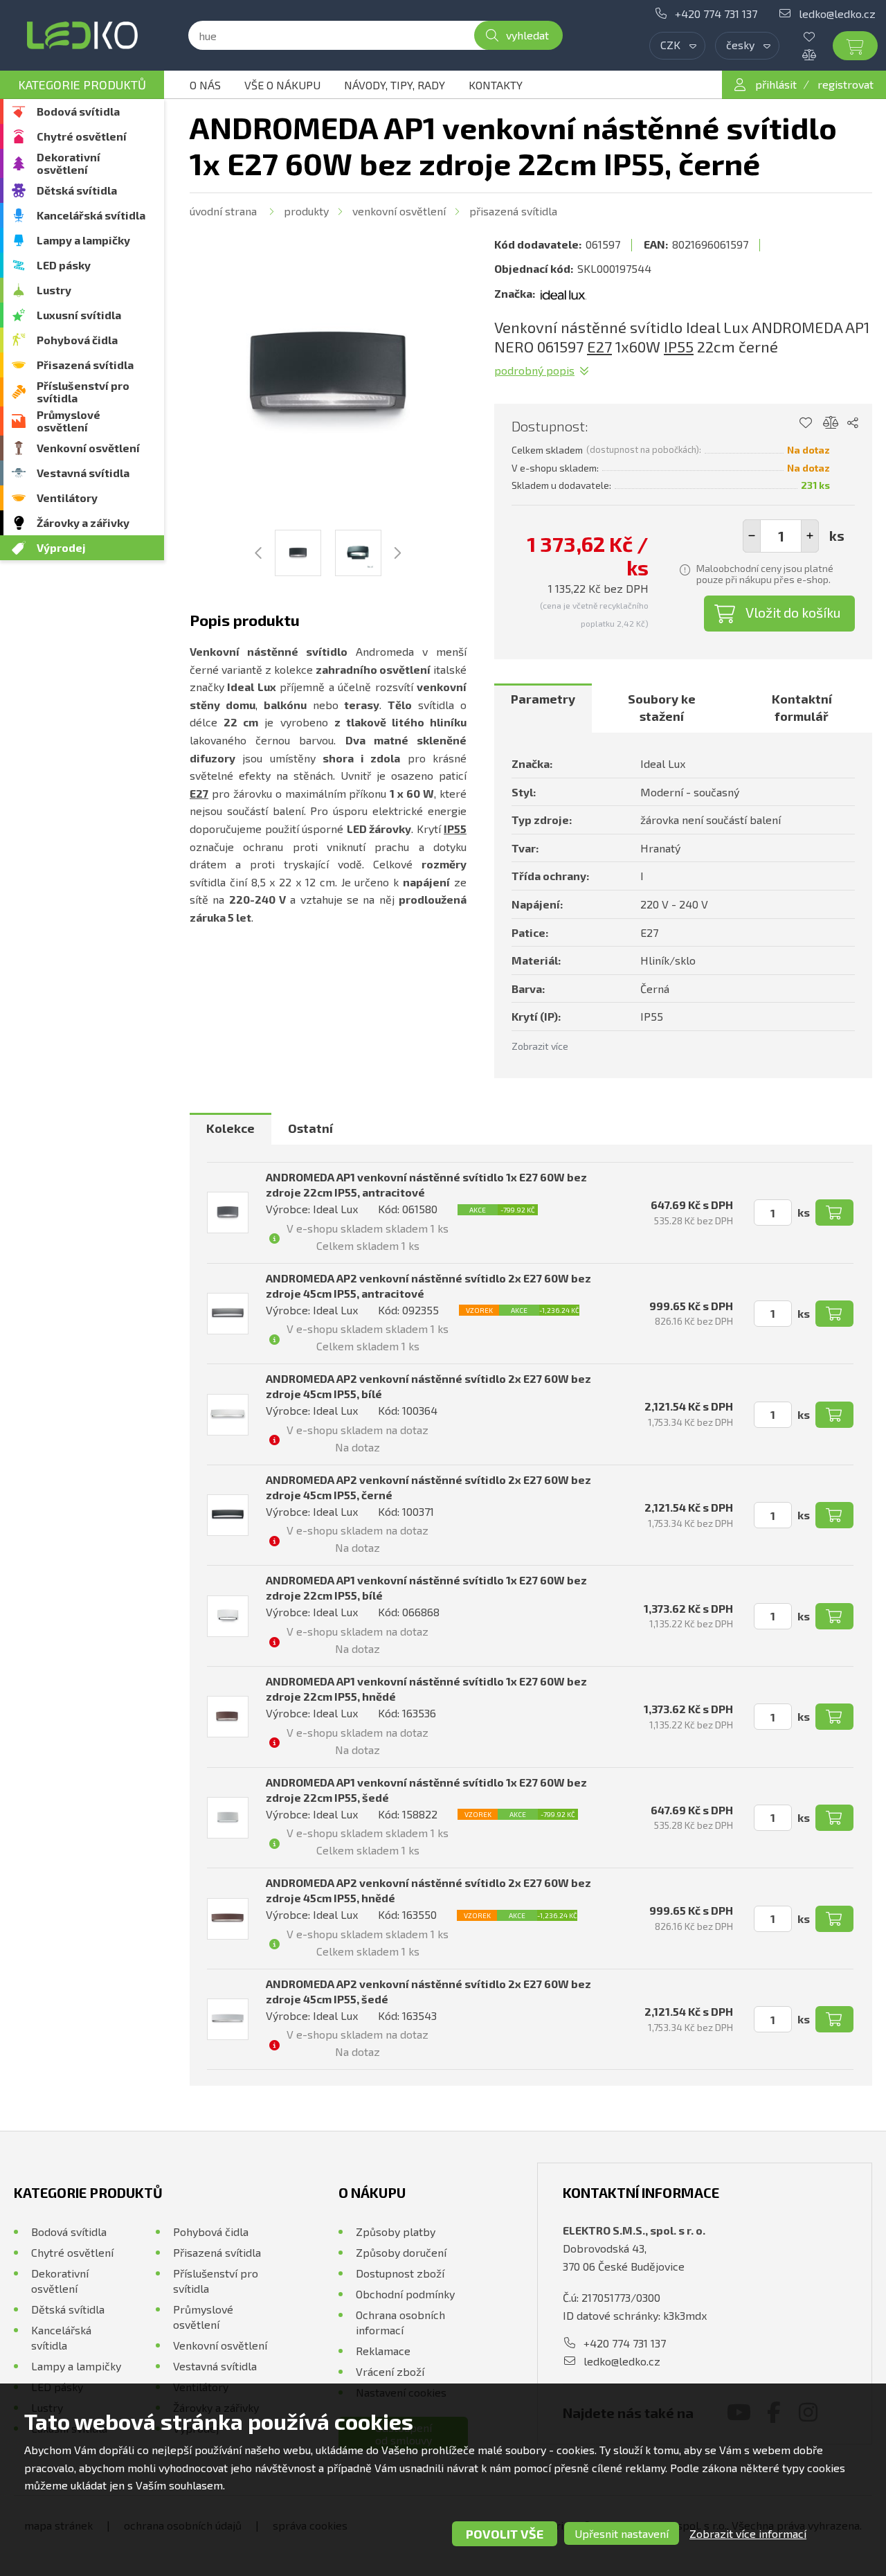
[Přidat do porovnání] (831, 423)
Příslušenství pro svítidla (83, 392)
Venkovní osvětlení (88, 448)
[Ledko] (82, 35)
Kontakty (496, 85)
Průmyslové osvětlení (69, 421)
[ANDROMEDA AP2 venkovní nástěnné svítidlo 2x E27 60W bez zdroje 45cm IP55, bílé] (228, 1415)
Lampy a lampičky (83, 240)
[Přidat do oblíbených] (805, 423)
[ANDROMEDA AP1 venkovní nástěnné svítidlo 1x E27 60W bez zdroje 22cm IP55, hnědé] (228, 1717)
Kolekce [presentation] (230, 1128)
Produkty (306, 211)
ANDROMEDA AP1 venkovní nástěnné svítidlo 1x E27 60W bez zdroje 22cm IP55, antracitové (426, 1184)
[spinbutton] (781, 536)
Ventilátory (67, 498)
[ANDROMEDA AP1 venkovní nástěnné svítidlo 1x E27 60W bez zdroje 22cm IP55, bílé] (228, 1616)
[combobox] (677, 46)
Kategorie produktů (82, 84)
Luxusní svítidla (79, 315)
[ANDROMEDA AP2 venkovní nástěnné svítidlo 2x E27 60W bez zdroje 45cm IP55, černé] (228, 1515)
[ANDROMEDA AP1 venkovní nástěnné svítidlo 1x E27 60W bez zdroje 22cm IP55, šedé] (228, 1818)
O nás (205, 85)
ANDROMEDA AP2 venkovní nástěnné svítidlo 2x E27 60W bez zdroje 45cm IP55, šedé (428, 1991)
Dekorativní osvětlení (69, 163)
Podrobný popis (534, 370)
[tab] (543, 708)
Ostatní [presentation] (310, 1128)
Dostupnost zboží (400, 2273)
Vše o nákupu (282, 85)
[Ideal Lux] (563, 294)
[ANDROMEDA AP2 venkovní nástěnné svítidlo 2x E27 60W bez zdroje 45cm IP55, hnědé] (228, 1919)
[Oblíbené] (820, 37)
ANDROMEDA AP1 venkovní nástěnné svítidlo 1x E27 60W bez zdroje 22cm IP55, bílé (426, 1587)
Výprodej (61, 547)
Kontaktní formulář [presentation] (802, 708)
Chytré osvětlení (82, 136)
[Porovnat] (820, 55)
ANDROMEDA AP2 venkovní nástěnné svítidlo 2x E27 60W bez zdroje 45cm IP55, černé (428, 1487)
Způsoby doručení (401, 2252)
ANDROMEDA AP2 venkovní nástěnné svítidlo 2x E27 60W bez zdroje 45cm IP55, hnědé (428, 1890)
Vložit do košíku (793, 612)
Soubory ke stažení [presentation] (662, 708)
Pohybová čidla (77, 340)
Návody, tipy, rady (395, 85)
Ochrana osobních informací (400, 2322)
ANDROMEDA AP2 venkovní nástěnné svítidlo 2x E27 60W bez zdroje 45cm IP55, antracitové (428, 1286)
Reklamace (383, 2351)
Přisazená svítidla (85, 365)
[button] (810, 536)
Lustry (54, 290)
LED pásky (64, 265)
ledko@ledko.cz (837, 14)
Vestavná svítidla (83, 473)
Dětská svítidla (77, 190)
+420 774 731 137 (716, 14)
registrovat (846, 84)
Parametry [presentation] (543, 699)
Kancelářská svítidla (91, 215)
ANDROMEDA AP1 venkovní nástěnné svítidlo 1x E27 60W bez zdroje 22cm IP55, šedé (426, 1790)
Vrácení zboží (390, 2371)
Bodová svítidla (78, 111)
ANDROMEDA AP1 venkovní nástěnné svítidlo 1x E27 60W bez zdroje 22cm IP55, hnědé (426, 1689)
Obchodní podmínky (405, 2294)
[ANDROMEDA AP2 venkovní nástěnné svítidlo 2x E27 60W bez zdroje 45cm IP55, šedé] (228, 2019)
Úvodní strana (223, 211)
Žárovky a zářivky (83, 522)
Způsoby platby (396, 2231)
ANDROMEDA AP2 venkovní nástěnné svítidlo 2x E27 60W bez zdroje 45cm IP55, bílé (428, 1386)
